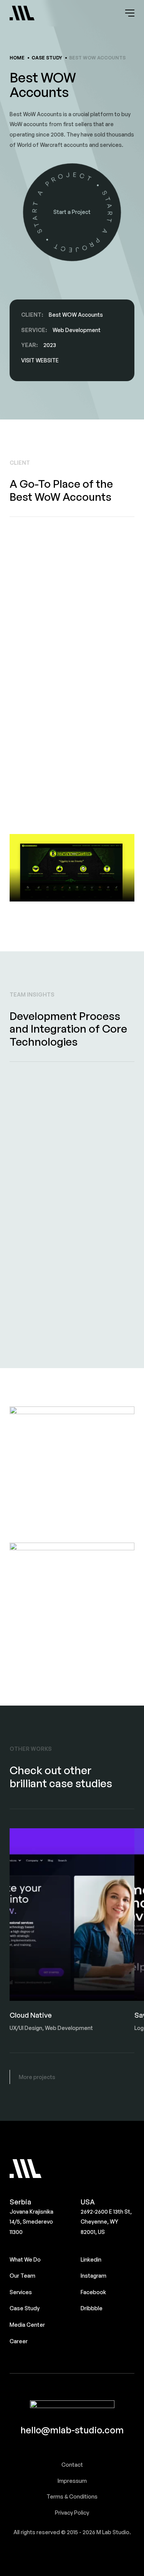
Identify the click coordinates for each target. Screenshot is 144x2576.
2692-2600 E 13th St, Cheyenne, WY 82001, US (106, 2222)
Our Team (22, 2276)
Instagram (94, 2276)
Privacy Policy (72, 2513)
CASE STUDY (47, 58)
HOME (17, 58)
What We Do (25, 2259)
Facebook (93, 2292)
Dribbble (92, 2308)
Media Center (27, 2325)
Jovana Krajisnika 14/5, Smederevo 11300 (31, 2222)
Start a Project (72, 212)
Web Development (77, 330)
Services (21, 2292)
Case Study (25, 2308)
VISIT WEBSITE (40, 360)
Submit (32, 2486)
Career (19, 2341)
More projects (37, 2077)
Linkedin (91, 2259)
